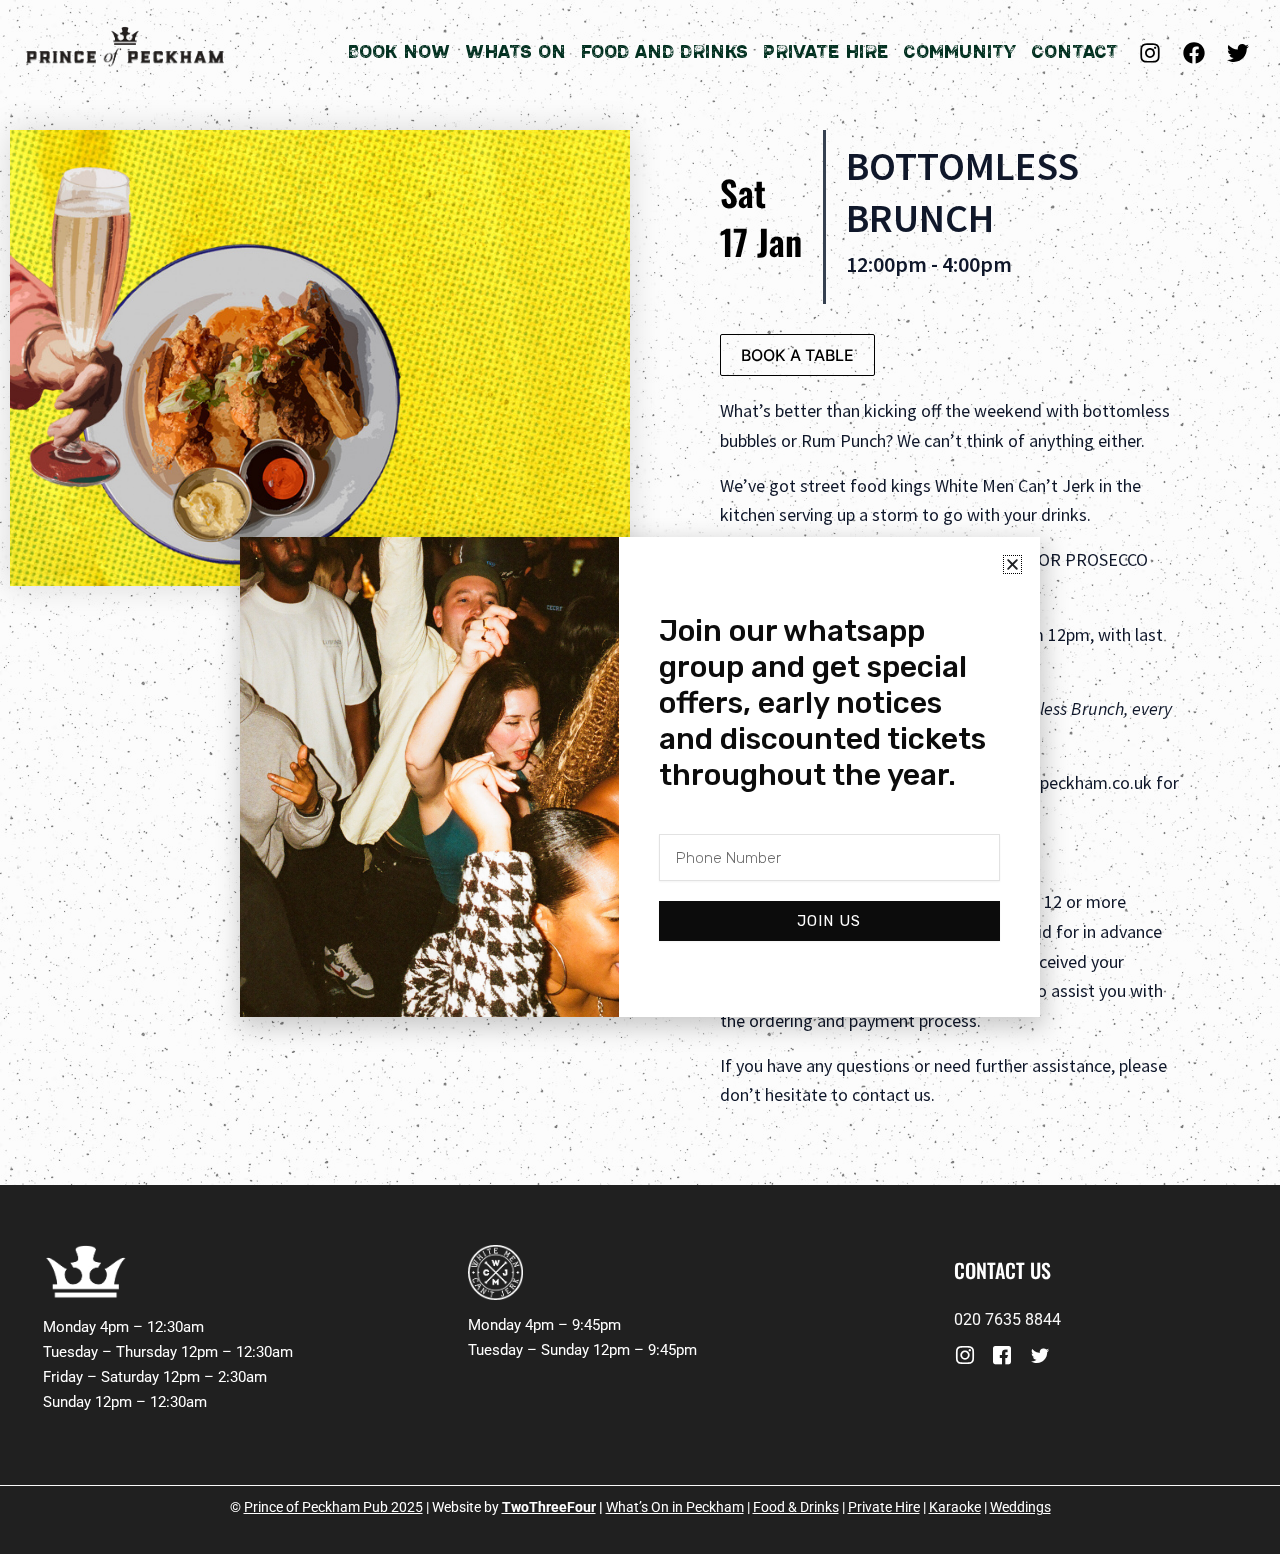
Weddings (1020, 1507)
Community (959, 52)
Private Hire (825, 52)
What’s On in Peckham (675, 1507)
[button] (1012, 564)
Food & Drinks (796, 1507)
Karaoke (955, 1507)
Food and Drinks (664, 52)
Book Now (398, 52)
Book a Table (797, 355)
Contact (1074, 52)
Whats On (515, 52)
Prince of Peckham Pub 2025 (333, 1507)
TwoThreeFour (549, 1507)
